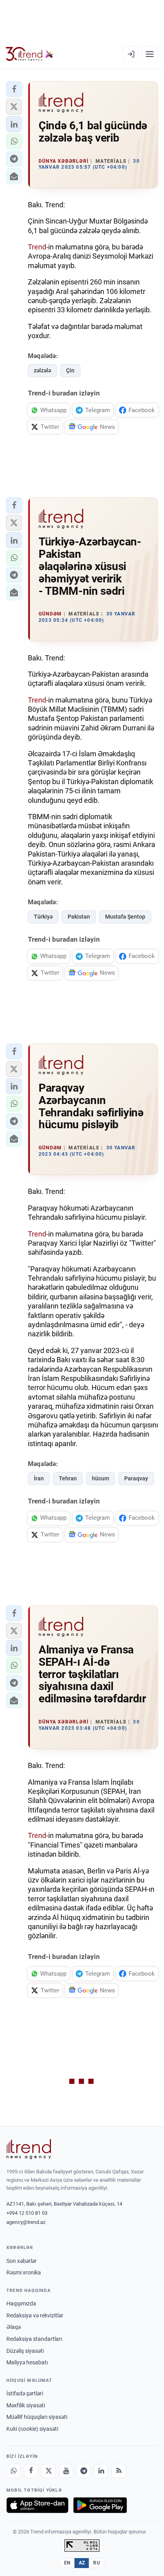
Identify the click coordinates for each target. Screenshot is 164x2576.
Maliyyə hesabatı (27, 2362)
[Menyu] (150, 54)
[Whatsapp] (14, 2471)
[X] (49, 2471)
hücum (101, 1478)
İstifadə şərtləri (25, 2393)
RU (97, 2563)
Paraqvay (136, 1478)
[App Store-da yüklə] (37, 2505)
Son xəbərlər (21, 2261)
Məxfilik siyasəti (26, 2405)
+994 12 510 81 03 (27, 2213)
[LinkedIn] (101, 2471)
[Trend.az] (30, 54)
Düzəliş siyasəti (25, 2351)
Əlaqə (14, 2327)
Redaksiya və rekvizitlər (35, 2315)
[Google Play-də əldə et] (100, 2505)
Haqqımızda (21, 2303)
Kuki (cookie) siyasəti (32, 2429)
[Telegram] (84, 2471)
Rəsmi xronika (24, 2272)
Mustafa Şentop (125, 917)
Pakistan (79, 917)
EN (67, 2563)
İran (39, 1478)
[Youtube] (66, 2471)
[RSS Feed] (119, 2471)
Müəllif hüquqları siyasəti (37, 2417)
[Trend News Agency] (29, 2149)
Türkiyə (43, 917)
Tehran (68, 1478)
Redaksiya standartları (34, 2339)
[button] (14, 89)
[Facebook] (31, 2471)
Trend (37, 247)
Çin (70, 370)
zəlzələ (42, 370)
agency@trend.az (26, 2222)
